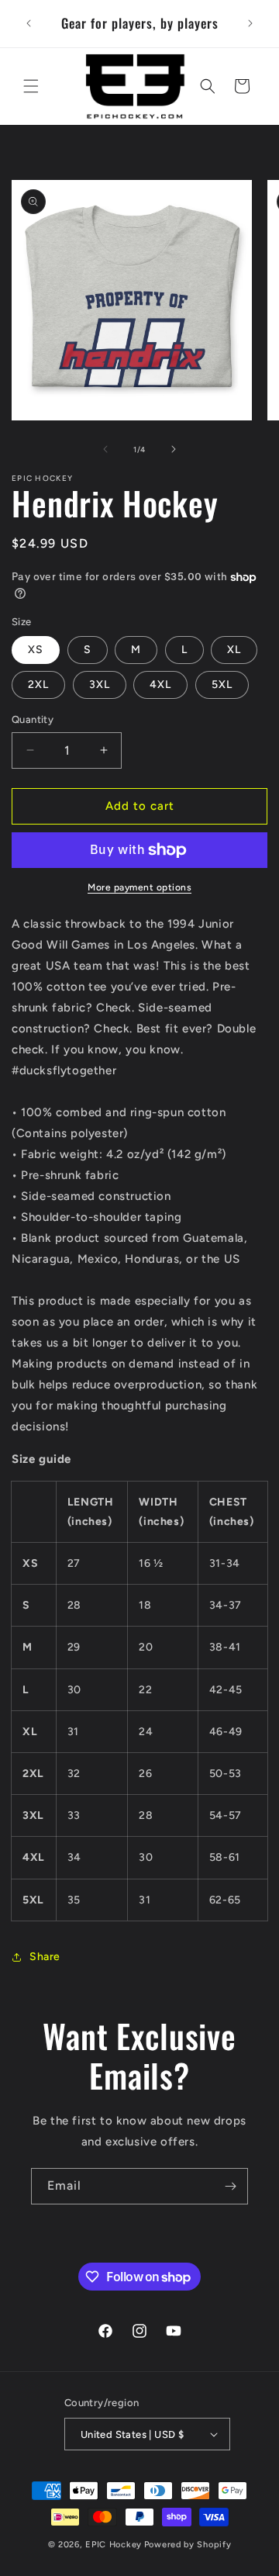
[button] (31, 86)
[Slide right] (174, 449)
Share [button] (45, 1957)
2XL (38, 685)
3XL (100, 685)
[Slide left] (105, 449)
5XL (222, 685)
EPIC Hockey (114, 2545)
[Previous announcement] (29, 23)
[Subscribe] (230, 2186)
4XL (160, 685)
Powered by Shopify (188, 2545)
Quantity (33, 719)
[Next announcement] (250, 23)
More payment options (139, 887)
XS (36, 650)
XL (234, 650)
